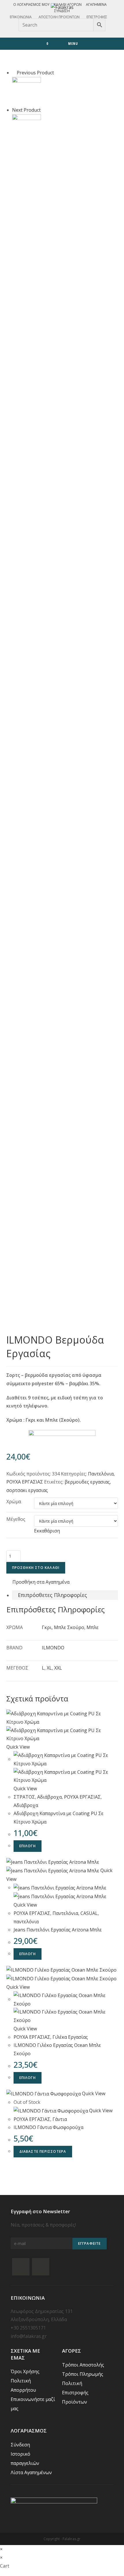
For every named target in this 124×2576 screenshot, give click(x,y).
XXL (58, 1668)
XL (49, 1668)
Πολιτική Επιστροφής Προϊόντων (75, 2393)
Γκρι (47, 1627)
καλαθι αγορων (68, 4)
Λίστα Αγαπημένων (31, 2472)
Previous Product (35, 73)
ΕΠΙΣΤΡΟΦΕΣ (97, 17)
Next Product (26, 110)
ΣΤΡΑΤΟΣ (24, 1797)
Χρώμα (14, 1502)
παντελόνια (26, 1922)
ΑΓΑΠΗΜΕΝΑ (96, 4)
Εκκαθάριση (47, 1531)
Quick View (18, 1747)
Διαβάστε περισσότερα (43, 2151)
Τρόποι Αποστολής (83, 2365)
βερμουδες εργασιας (87, 1482)
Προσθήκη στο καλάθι (36, 1568)
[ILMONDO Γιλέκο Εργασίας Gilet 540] (27, 91)
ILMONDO (53, 1648)
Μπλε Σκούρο (69, 1627)
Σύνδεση (62, 11)
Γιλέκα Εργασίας (70, 2037)
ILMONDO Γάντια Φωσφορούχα (48, 2127)
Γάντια (60, 2119)
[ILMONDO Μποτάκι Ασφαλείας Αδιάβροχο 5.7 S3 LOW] (27, 128)
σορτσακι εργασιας (27, 1490)
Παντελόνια (101, 1474)
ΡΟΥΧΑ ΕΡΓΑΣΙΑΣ (25, 1482)
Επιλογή (28, 1846)
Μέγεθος (16, 1519)
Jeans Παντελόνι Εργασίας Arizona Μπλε (58, 1930)
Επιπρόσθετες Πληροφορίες (52, 1595)
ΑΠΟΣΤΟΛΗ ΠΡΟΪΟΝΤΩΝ (59, 17)
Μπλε (93, 1627)
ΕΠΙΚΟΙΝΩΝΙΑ (21, 17)
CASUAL (89, 1913)
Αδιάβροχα (49, 1797)
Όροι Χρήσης (25, 2371)
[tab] (65, 1595)
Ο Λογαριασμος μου (31, 4)
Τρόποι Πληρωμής (83, 2374)
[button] (38, 1582)
